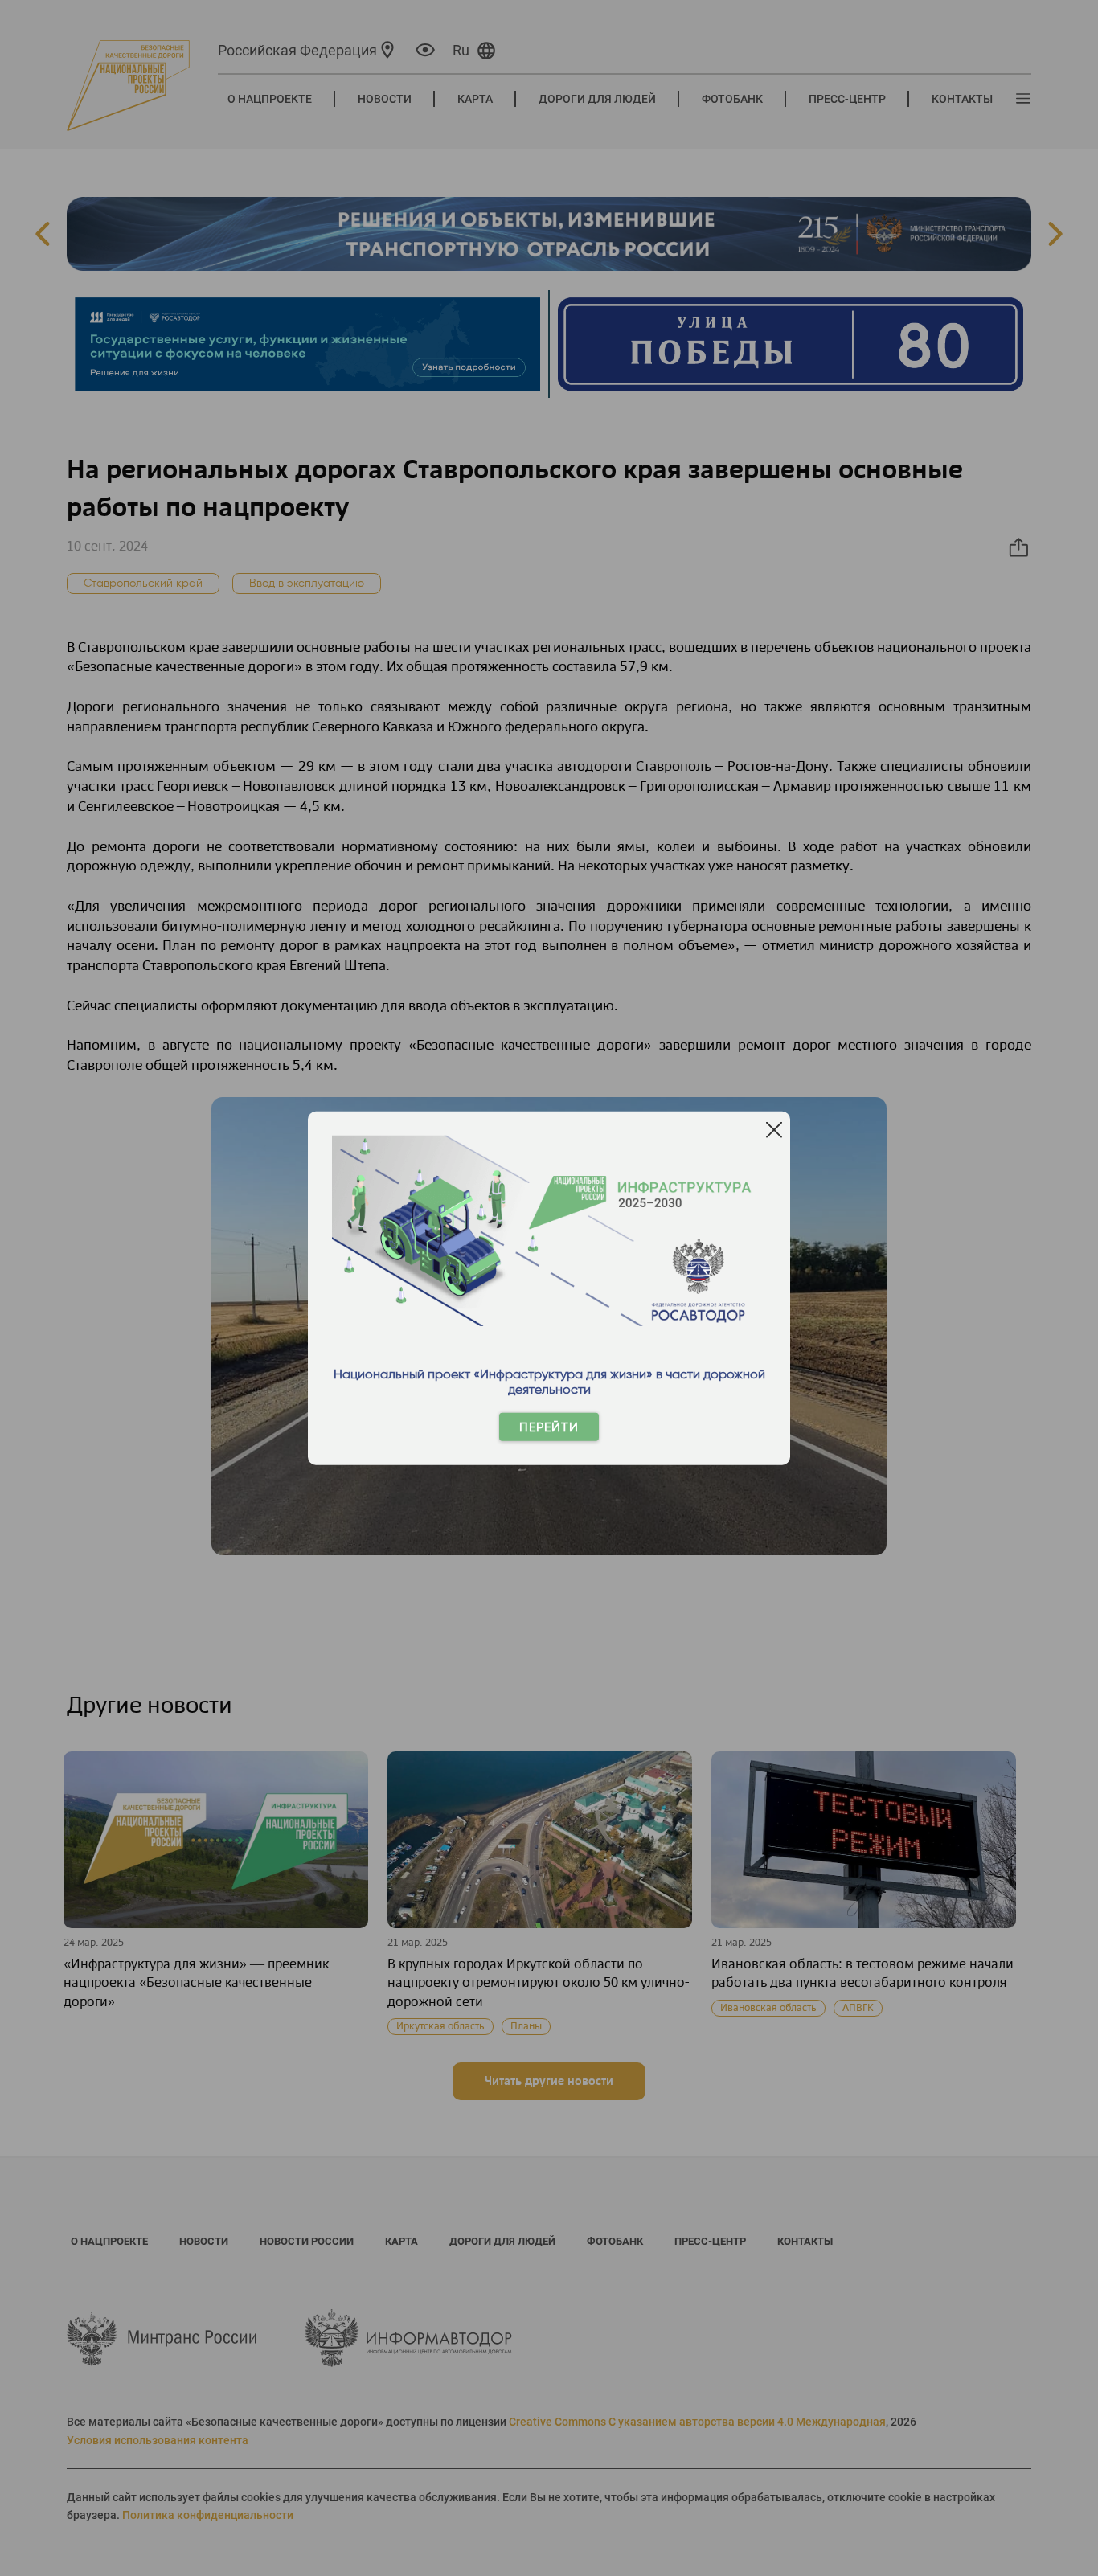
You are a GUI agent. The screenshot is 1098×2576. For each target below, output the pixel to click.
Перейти (549, 1427)
